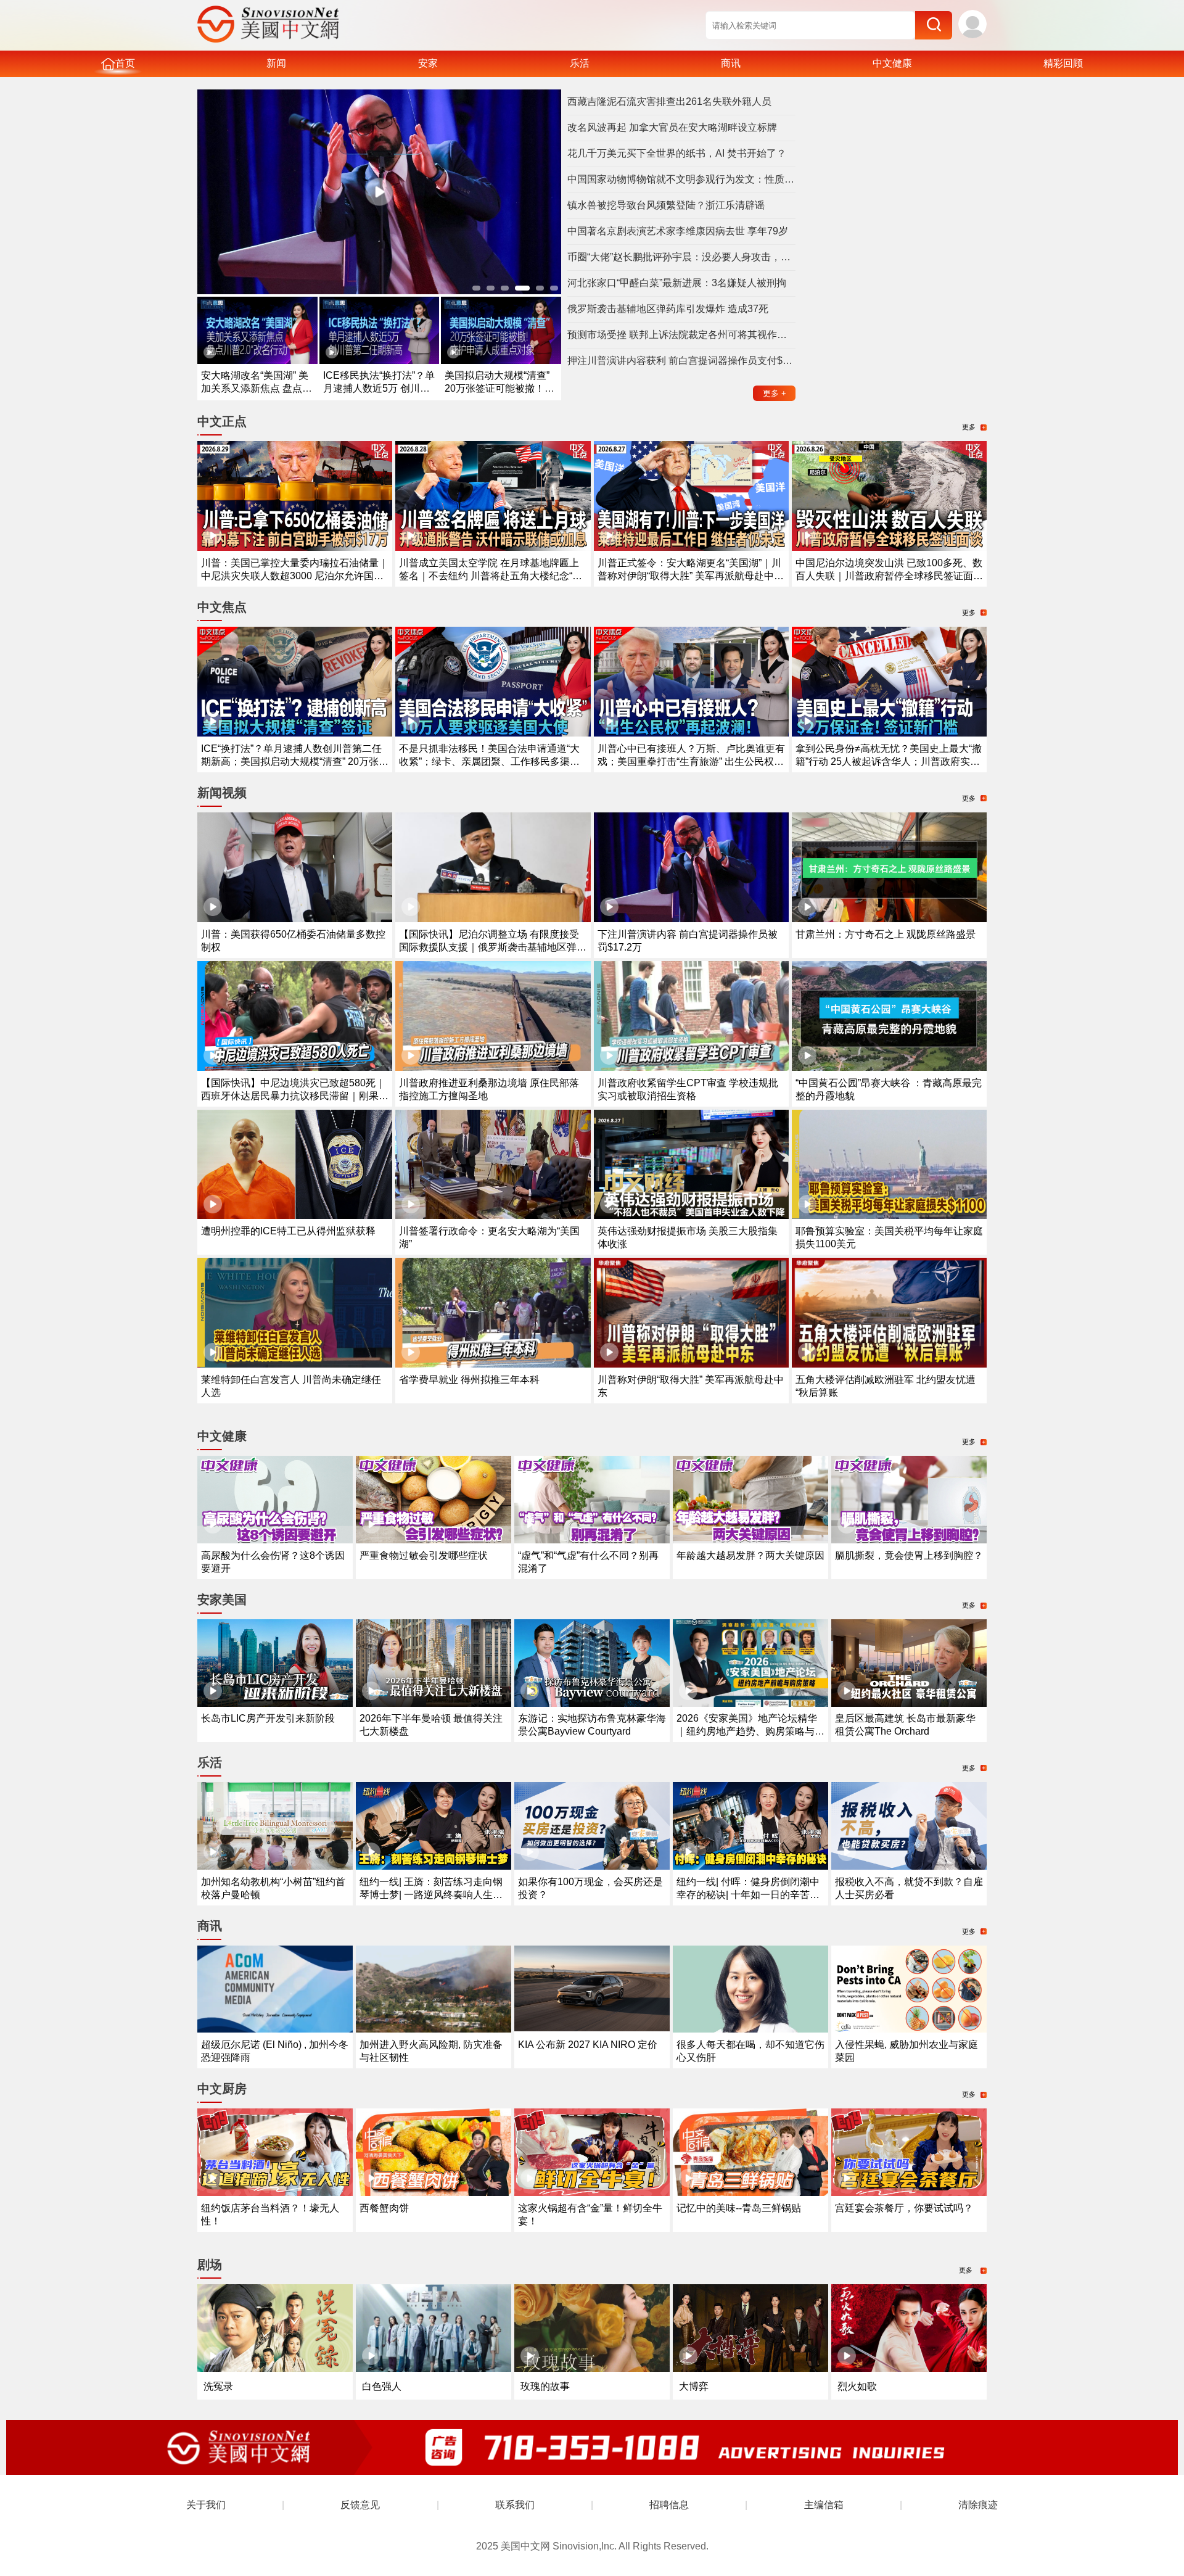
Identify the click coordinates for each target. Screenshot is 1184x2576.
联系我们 (515, 2505)
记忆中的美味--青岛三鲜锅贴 (739, 2208)
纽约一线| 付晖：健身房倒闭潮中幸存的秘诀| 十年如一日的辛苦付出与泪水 (748, 1895)
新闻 (276, 63)
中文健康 (892, 63)
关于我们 (206, 2505)
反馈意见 (360, 2505)
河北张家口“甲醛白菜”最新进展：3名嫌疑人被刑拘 (677, 283)
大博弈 (694, 2386)
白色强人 (382, 2386)
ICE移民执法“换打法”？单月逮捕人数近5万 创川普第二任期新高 (379, 388)
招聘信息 (669, 2505)
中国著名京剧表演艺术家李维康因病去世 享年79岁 (678, 231)
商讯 (731, 63)
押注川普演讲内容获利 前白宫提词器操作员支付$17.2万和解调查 (681, 361)
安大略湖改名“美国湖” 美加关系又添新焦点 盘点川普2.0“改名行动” (257, 388)
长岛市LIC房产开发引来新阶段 (268, 1718)
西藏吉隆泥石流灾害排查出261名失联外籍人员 (669, 101)
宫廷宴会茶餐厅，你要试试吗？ (904, 2208)
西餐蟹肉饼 (384, 2208)
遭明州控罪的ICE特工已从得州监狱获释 (288, 1231)
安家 (428, 63)
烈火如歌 (857, 2386)
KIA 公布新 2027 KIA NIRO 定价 (588, 2045)
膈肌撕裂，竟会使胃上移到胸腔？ (909, 1555)
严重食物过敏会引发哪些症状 (424, 1555)
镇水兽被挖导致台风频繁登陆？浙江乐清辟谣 (666, 205)
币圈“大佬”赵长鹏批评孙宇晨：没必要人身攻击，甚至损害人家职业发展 (681, 257)
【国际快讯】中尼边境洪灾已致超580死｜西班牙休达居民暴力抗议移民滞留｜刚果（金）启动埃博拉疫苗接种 (293, 1096)
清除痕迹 (978, 2505)
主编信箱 (824, 2505)
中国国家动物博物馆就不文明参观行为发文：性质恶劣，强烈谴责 (681, 179)
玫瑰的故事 (545, 2386)
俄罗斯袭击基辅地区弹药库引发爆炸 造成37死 (668, 309)
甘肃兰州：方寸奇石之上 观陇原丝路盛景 (886, 934)
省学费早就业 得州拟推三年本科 (469, 1380)
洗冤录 (218, 2386)
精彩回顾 (1063, 63)
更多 (775, 393)
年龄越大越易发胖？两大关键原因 (750, 1555)
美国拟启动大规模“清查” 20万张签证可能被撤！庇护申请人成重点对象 (499, 388)
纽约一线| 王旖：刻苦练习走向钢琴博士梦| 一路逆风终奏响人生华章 (431, 1895)
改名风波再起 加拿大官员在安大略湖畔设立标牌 (672, 127)
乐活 (580, 63)
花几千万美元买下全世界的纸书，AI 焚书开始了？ (677, 153)
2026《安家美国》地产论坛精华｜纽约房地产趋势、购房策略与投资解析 (750, 1731)
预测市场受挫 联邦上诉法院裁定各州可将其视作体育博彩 (681, 335)
